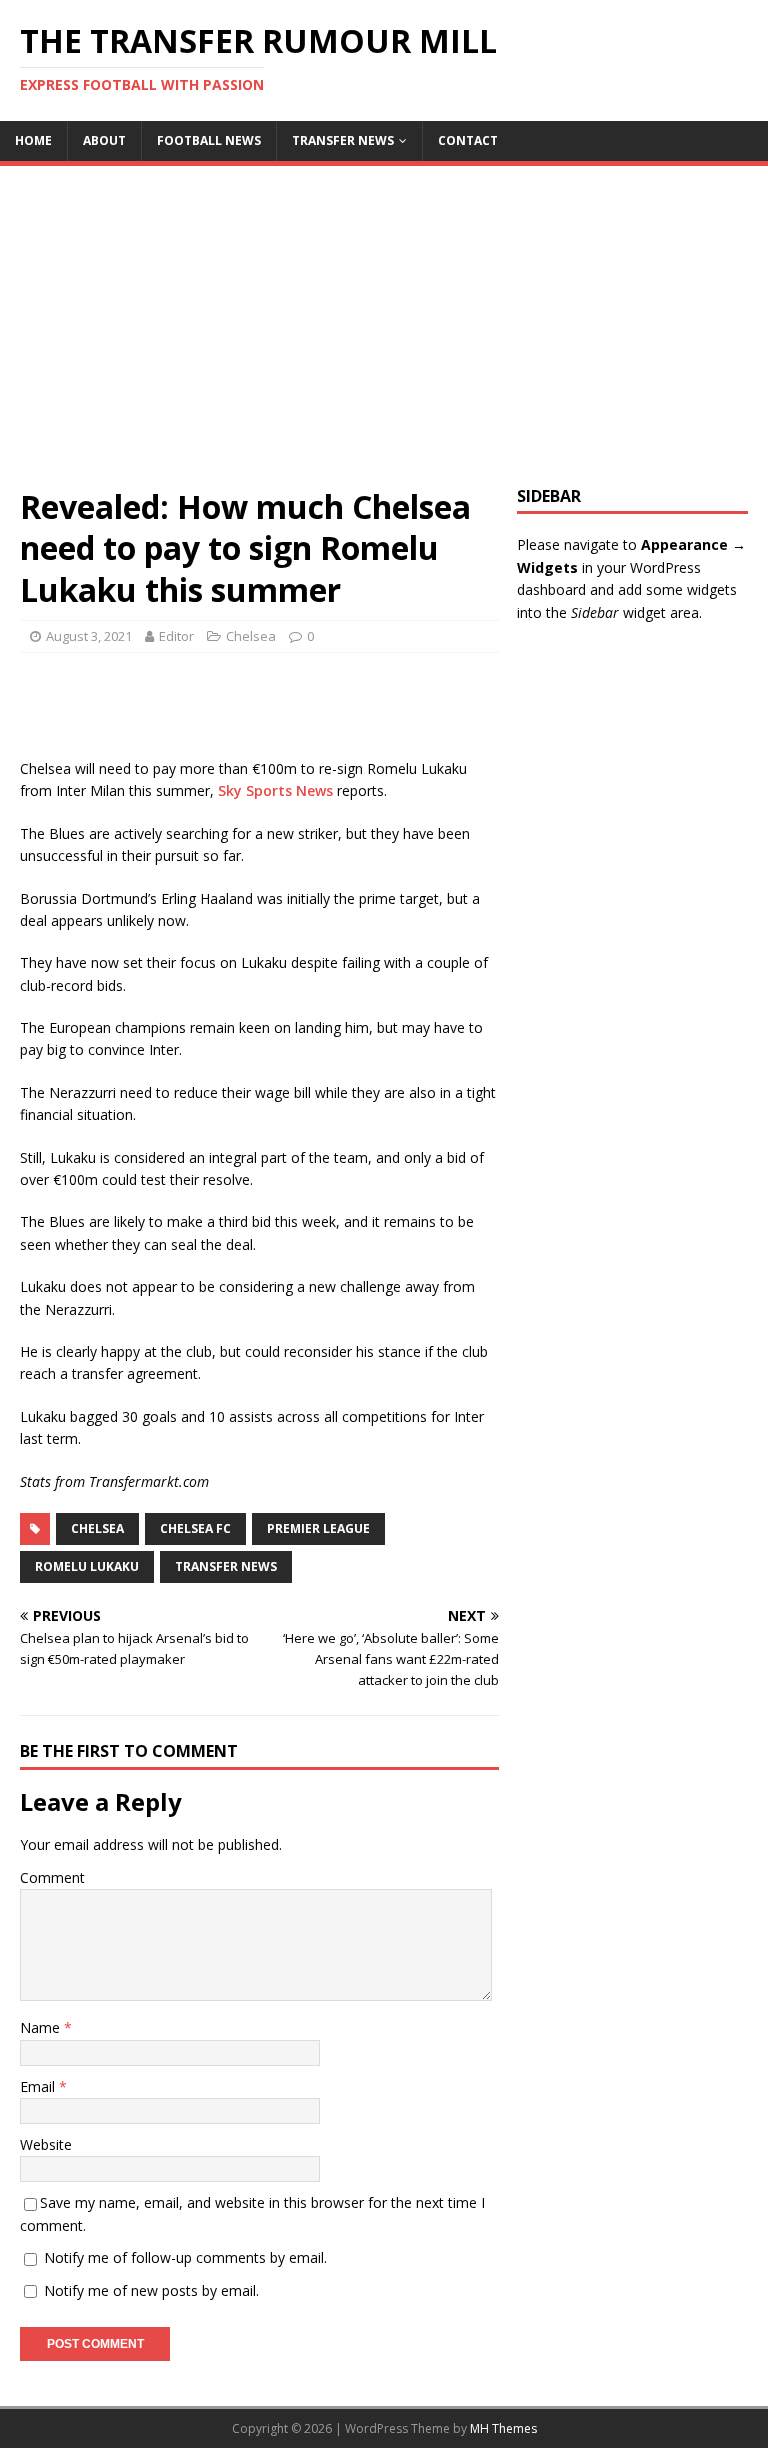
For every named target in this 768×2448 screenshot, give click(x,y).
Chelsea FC (195, 1528)
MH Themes (503, 2428)
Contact (468, 140)
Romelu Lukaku (87, 1566)
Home (33, 140)
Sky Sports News (275, 790)
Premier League (318, 1528)
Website (46, 2144)
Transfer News (343, 140)
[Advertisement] (384, 336)
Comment (52, 1877)
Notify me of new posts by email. (151, 2290)
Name (42, 2027)
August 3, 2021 (89, 636)
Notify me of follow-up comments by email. (185, 2257)
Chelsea (251, 636)
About (104, 140)
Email (39, 2086)
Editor (176, 636)
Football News (209, 140)
